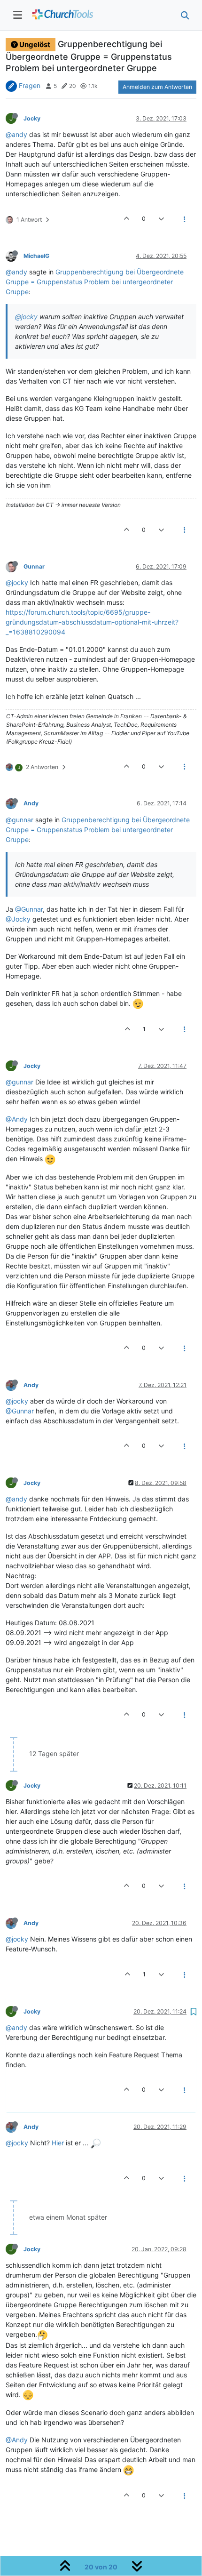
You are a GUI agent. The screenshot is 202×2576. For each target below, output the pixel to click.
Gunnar (34, 566)
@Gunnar (29, 909)
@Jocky (18, 919)
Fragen (30, 85)
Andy (31, 803)
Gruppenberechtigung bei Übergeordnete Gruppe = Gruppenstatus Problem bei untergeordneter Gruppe (95, 282)
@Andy (17, 1119)
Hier (58, 2143)
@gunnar (19, 820)
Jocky (32, 118)
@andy (16, 134)
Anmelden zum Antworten (157, 87)
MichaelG (36, 256)
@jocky (26, 317)
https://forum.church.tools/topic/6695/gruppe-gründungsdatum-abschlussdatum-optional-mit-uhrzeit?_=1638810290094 (92, 622)
